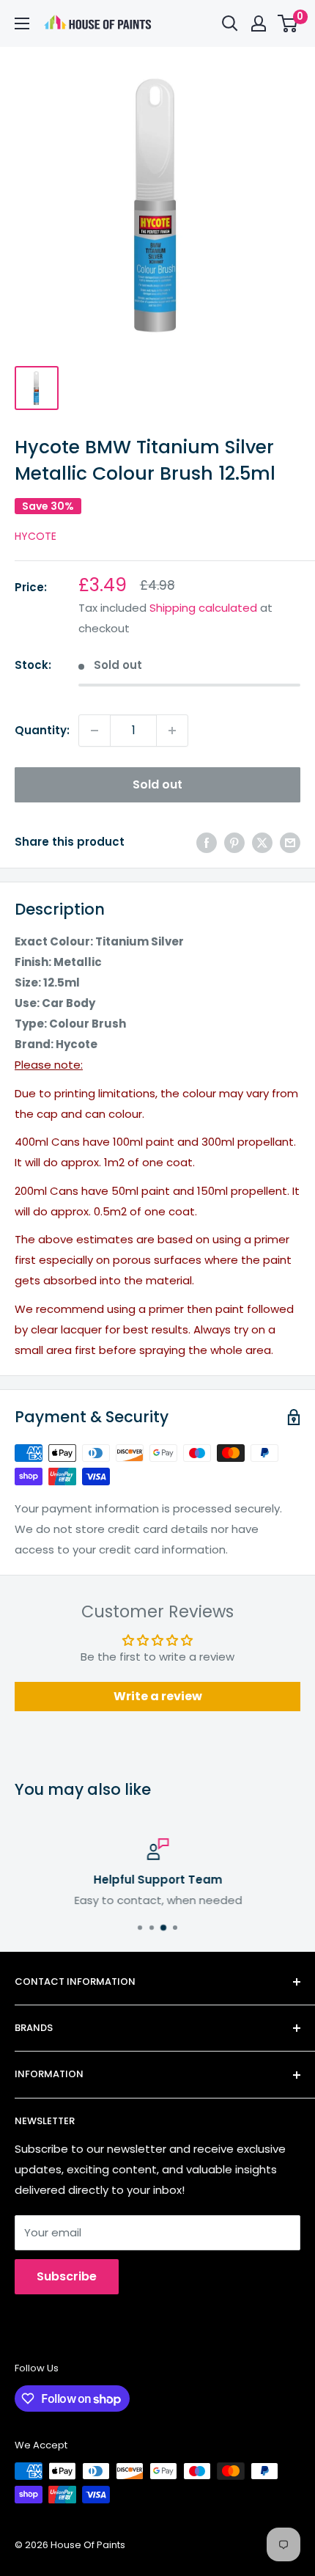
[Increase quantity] (172, 731)
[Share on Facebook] (207, 842)
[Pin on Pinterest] (234, 842)
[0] (288, 23)
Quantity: (42, 730)
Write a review (158, 1696)
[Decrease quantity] (94, 731)
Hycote (36, 536)
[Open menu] (22, 23)
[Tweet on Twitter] (262, 842)
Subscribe (67, 2276)
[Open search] (230, 23)
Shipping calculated (203, 608)
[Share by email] (290, 842)
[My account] (259, 23)
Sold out (157, 784)
